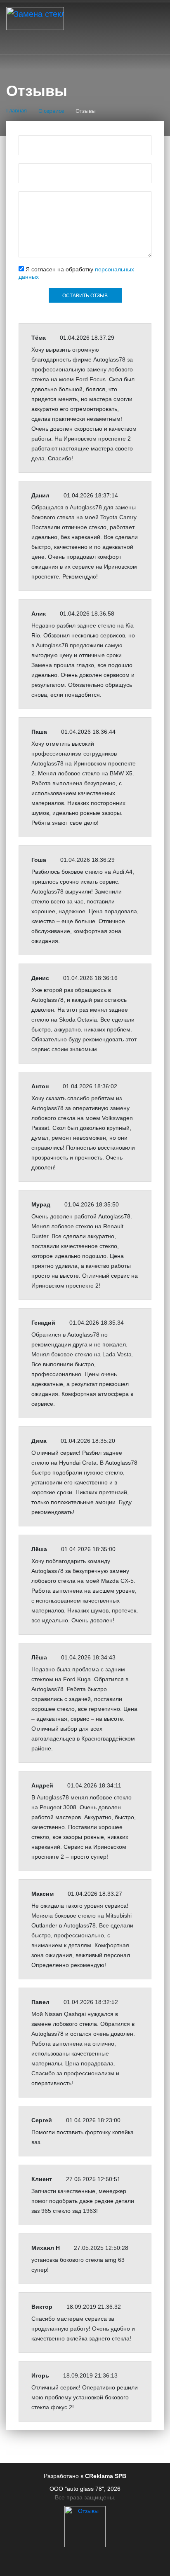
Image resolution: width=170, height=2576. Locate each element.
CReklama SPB (106, 2476)
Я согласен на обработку (76, 273)
